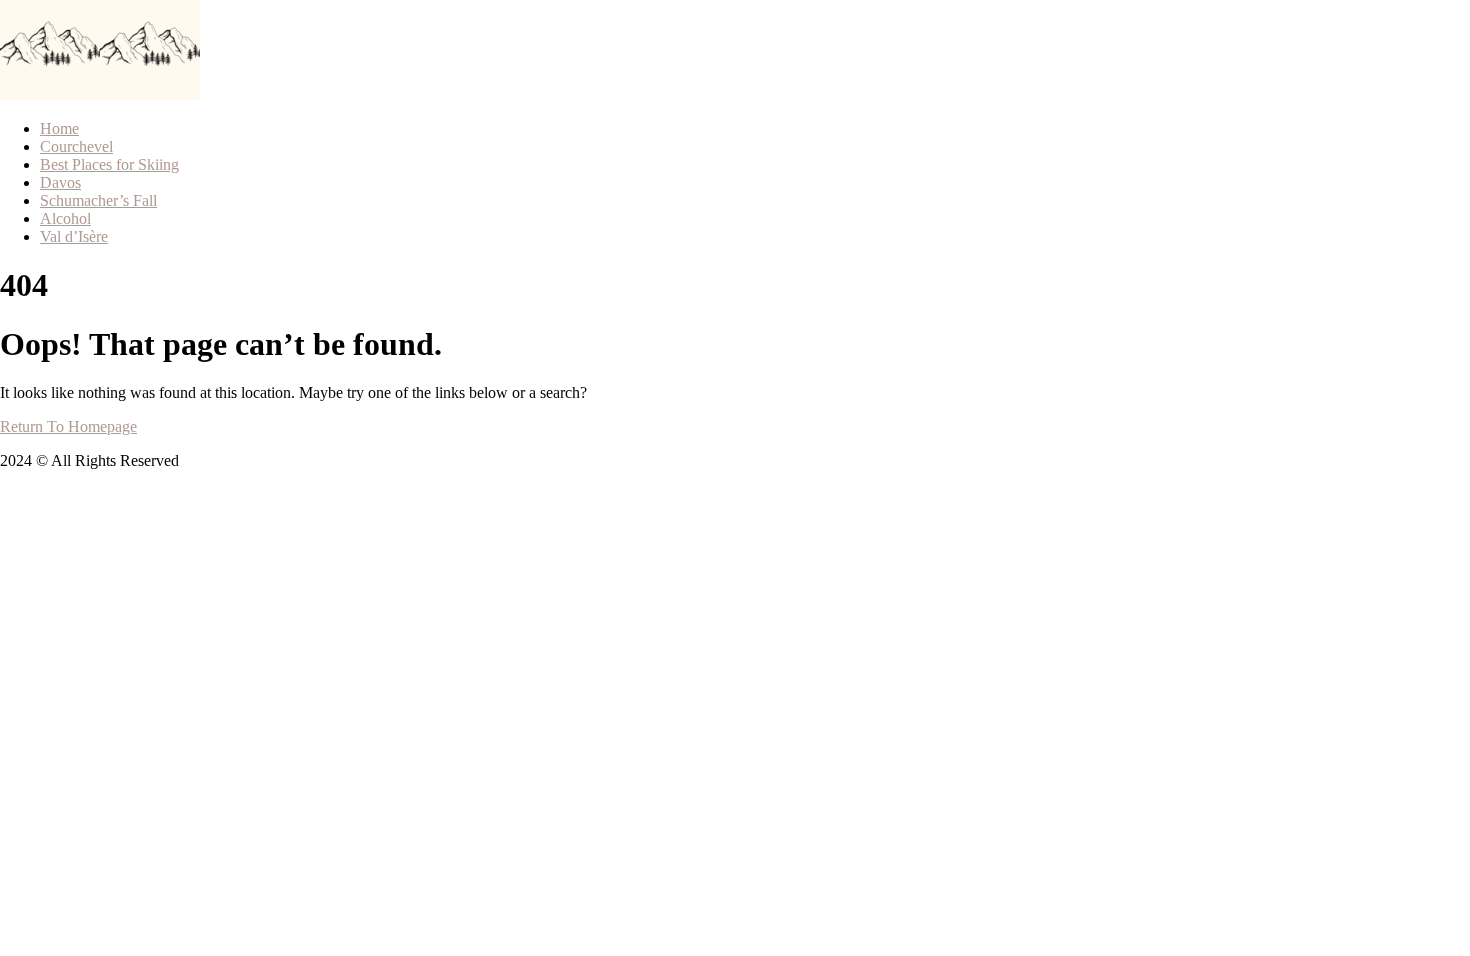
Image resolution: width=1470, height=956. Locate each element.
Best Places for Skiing (109, 164)
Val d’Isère (74, 236)
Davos (60, 182)
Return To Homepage (68, 426)
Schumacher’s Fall (98, 200)
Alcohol (65, 218)
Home (59, 128)
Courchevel (76, 146)
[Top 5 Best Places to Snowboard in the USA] (50, 94)
